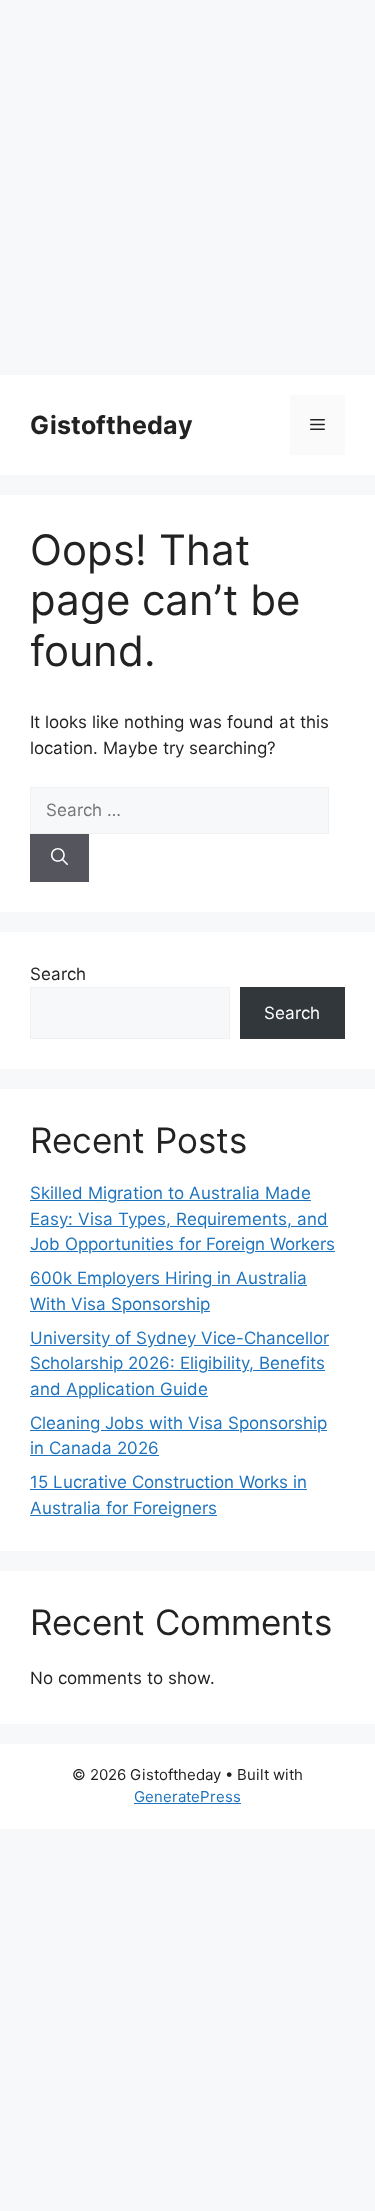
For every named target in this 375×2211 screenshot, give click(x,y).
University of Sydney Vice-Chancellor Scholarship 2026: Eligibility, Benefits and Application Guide (179, 1363)
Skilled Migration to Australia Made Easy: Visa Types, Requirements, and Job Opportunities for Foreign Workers (182, 1218)
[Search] (59, 858)
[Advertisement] (187, 187)
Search (58, 974)
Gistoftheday (111, 425)
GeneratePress (187, 1796)
